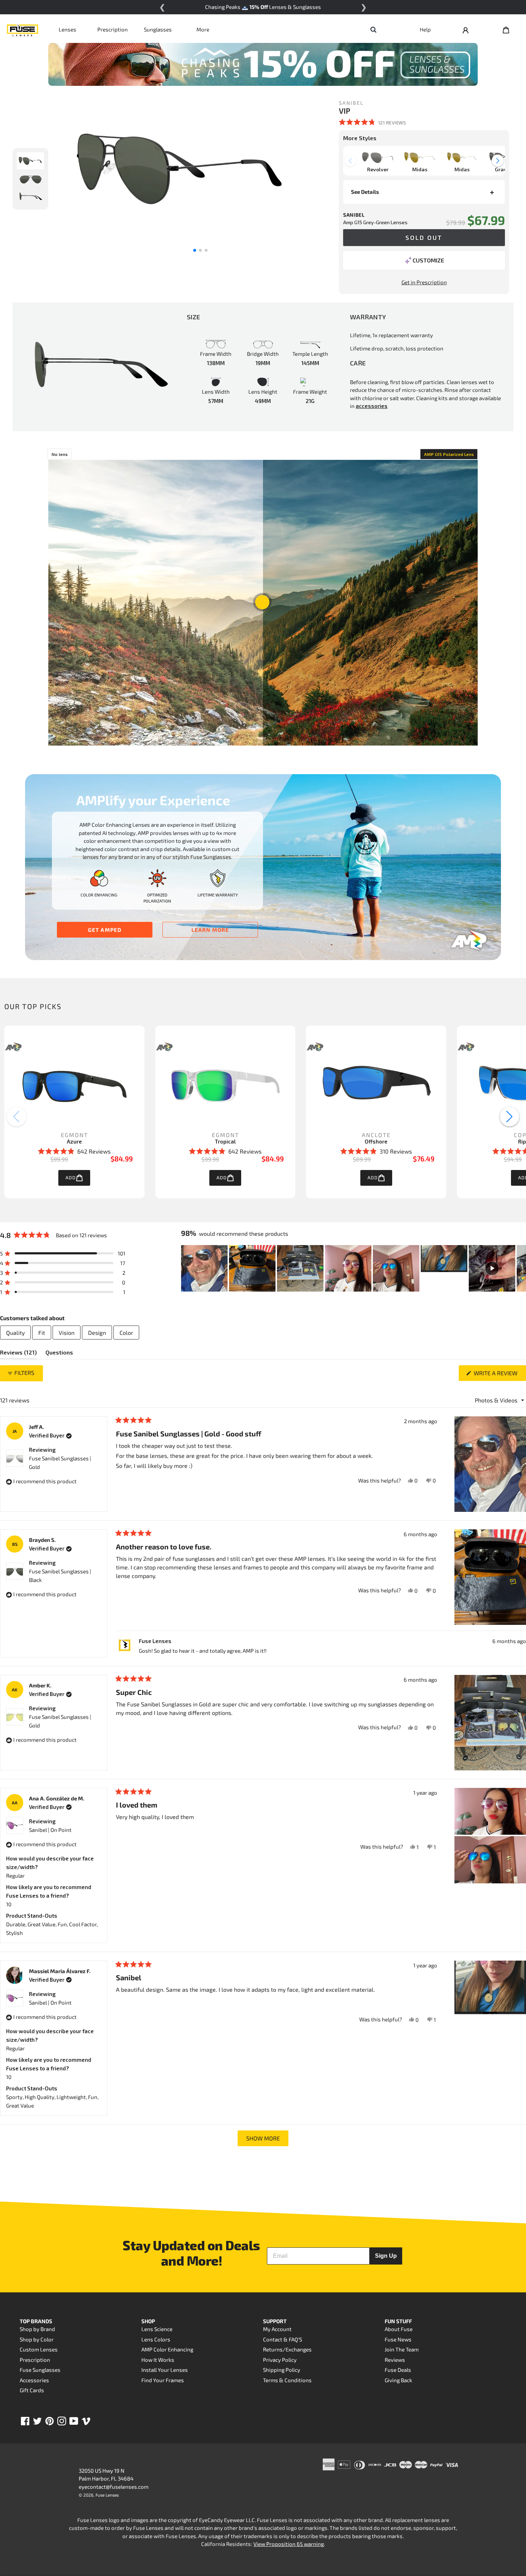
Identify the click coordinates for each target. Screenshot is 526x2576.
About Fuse (399, 2329)
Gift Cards (32, 2390)
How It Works (158, 2360)
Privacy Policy (280, 2360)
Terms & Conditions (287, 2380)
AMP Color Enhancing (167, 2349)
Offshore (376, 1141)
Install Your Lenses (165, 2370)
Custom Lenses (39, 2349)
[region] (354, 1268)
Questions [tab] (59, 1354)
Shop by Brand (37, 2329)
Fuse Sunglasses (40, 2370)
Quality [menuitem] (15, 1333)
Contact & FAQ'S (283, 2339)
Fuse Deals (398, 2370)
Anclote (376, 1135)
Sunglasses (158, 29)
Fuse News (398, 2339)
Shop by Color (37, 2339)
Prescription (113, 29)
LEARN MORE (210, 930)
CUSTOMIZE (428, 260)
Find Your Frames (163, 2380)
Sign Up (386, 2256)
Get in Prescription (424, 282)
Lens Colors (156, 2339)
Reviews (395, 2360)
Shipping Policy (282, 2370)
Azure (74, 1141)
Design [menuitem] (97, 1333)
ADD (71, 1178)
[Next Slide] (520, 1268)
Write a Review (499, 1375)
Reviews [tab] (18, 1354)
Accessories (34, 2380)
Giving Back (398, 2380)
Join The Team (402, 2349)
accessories (372, 406)
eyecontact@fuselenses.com (114, 2487)
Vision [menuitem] (67, 1333)
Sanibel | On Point (50, 1830)
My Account (277, 2329)
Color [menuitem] (126, 1333)
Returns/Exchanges (287, 2349)
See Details (365, 192)
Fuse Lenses (107, 2495)
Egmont (74, 1135)
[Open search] (373, 29)
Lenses (67, 29)
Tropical (225, 1141)
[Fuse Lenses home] (23, 29)
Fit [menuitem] (42, 1333)
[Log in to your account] (466, 29)
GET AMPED (105, 930)
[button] (372, 122)
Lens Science (157, 2329)
